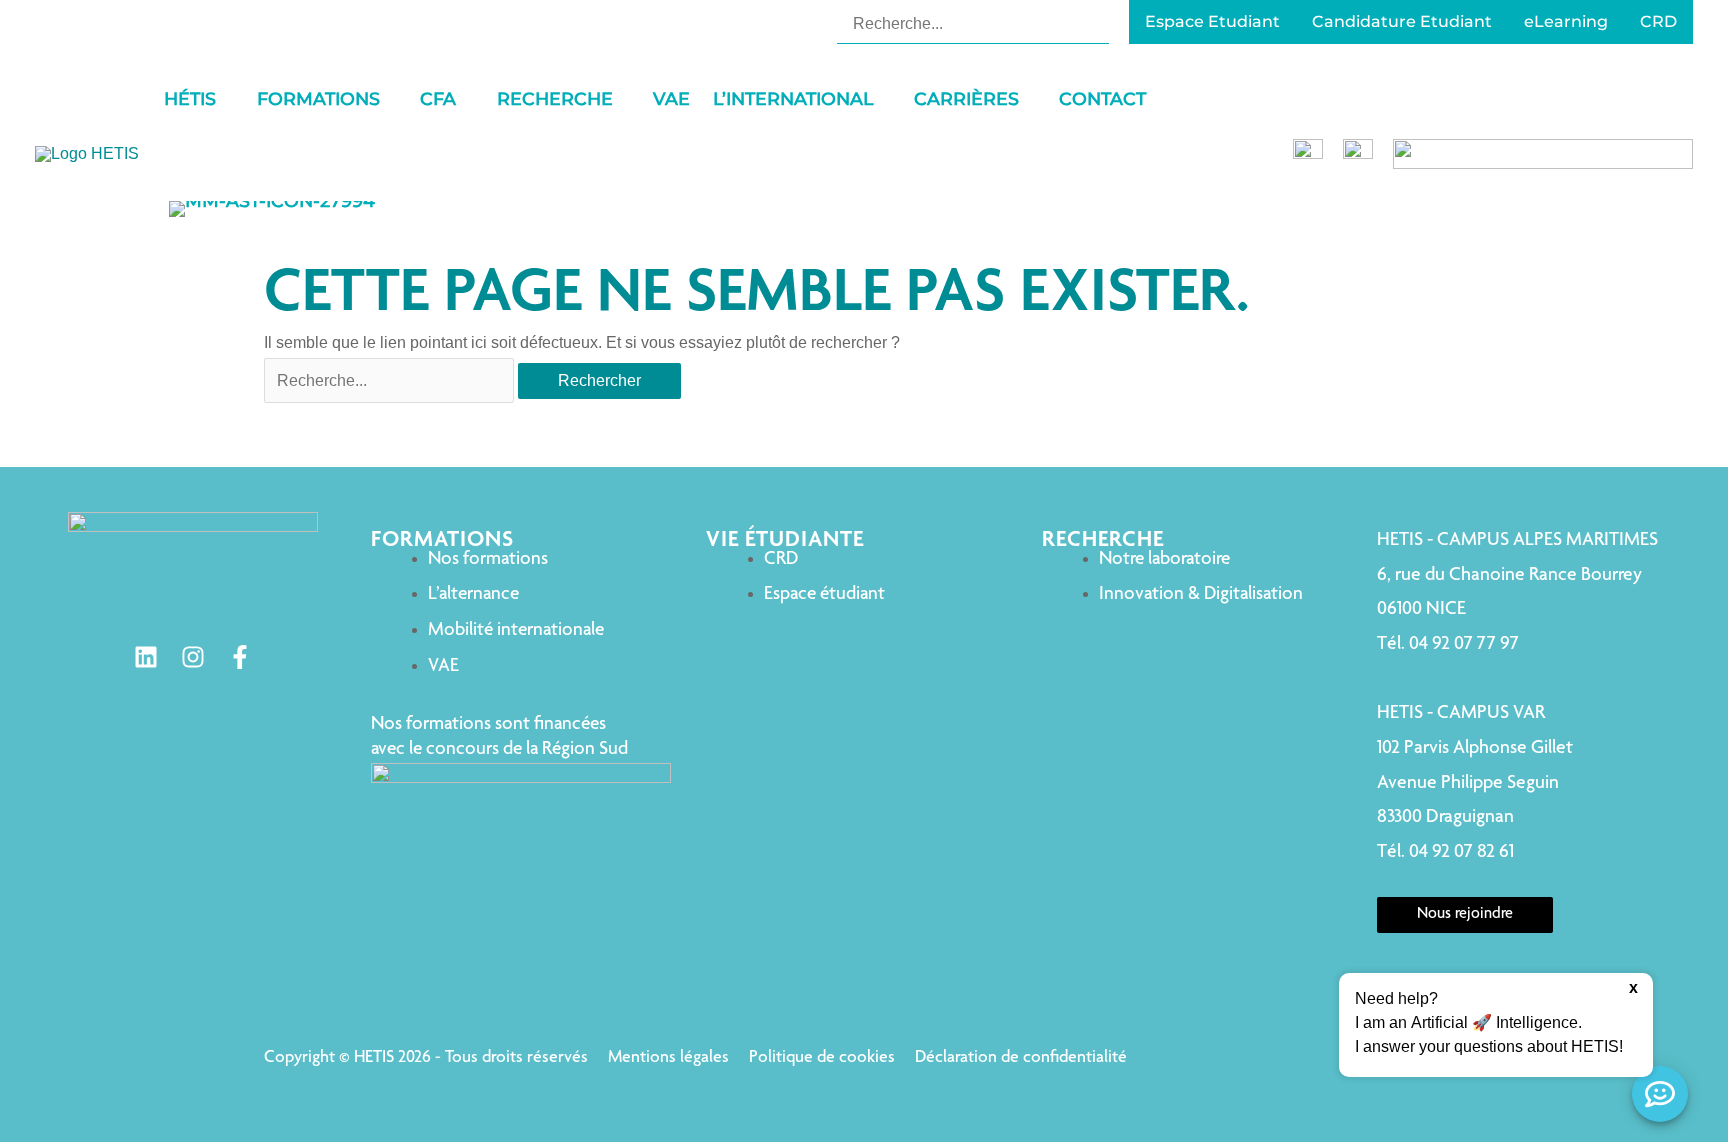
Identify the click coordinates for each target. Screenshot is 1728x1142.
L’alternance (473, 594)
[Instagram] (193, 657)
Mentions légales (668, 1058)
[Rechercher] (1096, 23)
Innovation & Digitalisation (1201, 594)
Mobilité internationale (516, 630)
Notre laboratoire (1164, 559)
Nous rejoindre (1465, 915)
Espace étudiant (824, 594)
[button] (225, 99)
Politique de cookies (822, 1058)
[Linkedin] (146, 657)
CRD (781, 559)
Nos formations (488, 559)
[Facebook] (240, 657)
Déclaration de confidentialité (1021, 1058)
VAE (443, 666)
